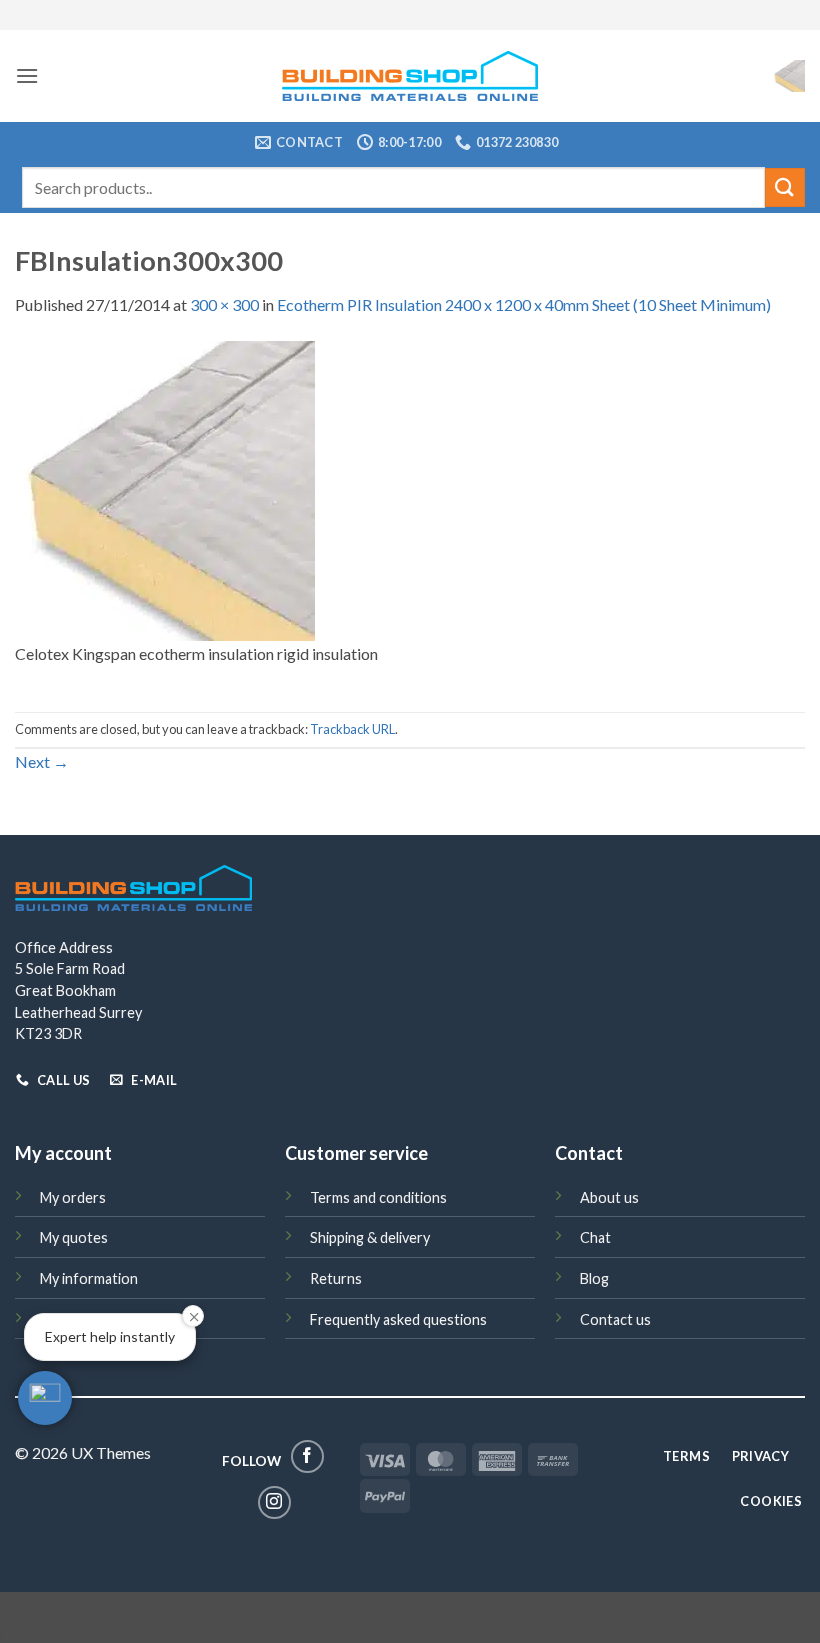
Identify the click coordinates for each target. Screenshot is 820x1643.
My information (89, 1278)
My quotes (74, 1237)
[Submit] (785, 187)
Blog (594, 1278)
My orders (73, 1197)
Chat (595, 1237)
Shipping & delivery (370, 1237)
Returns (336, 1278)
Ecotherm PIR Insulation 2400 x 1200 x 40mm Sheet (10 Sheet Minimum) (524, 304)
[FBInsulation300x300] (165, 488)
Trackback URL (352, 729)
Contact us (615, 1319)
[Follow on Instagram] (274, 1502)
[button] (27, 75)
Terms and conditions (378, 1197)
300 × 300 (224, 304)
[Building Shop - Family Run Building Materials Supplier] (410, 76)
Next (42, 761)
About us (609, 1197)
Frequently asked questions (398, 1319)
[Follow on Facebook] (307, 1456)
